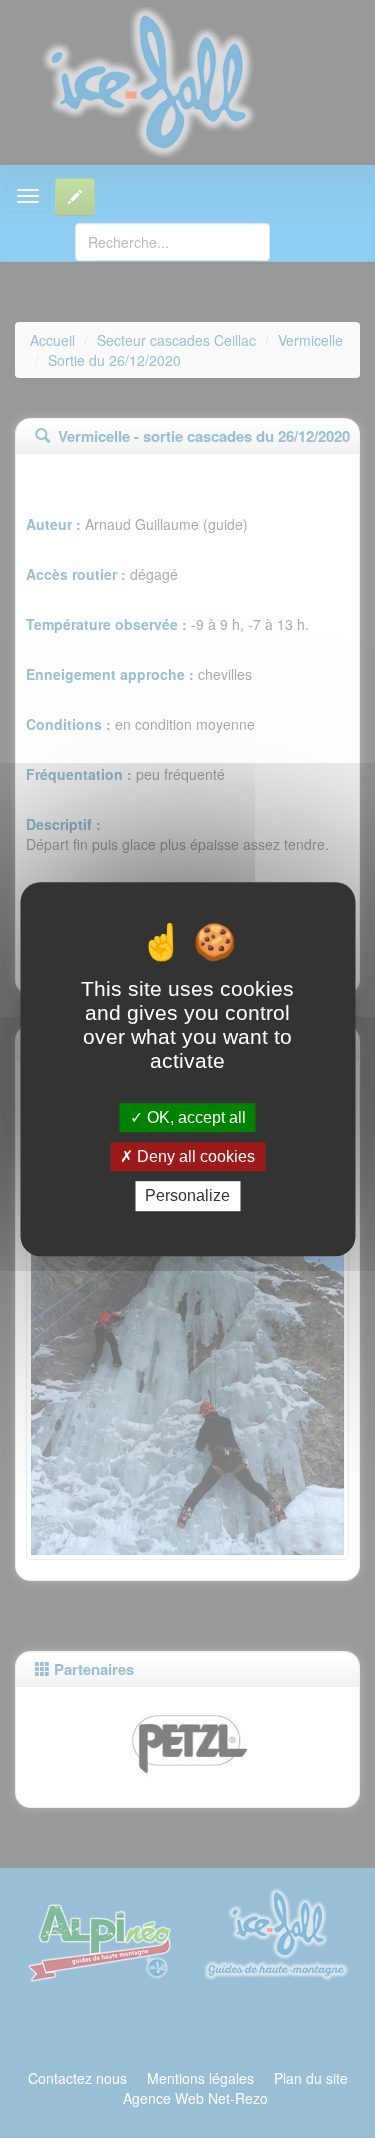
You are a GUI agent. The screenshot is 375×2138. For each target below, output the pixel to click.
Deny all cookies (194, 1156)
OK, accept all (194, 1117)
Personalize (187, 1196)
